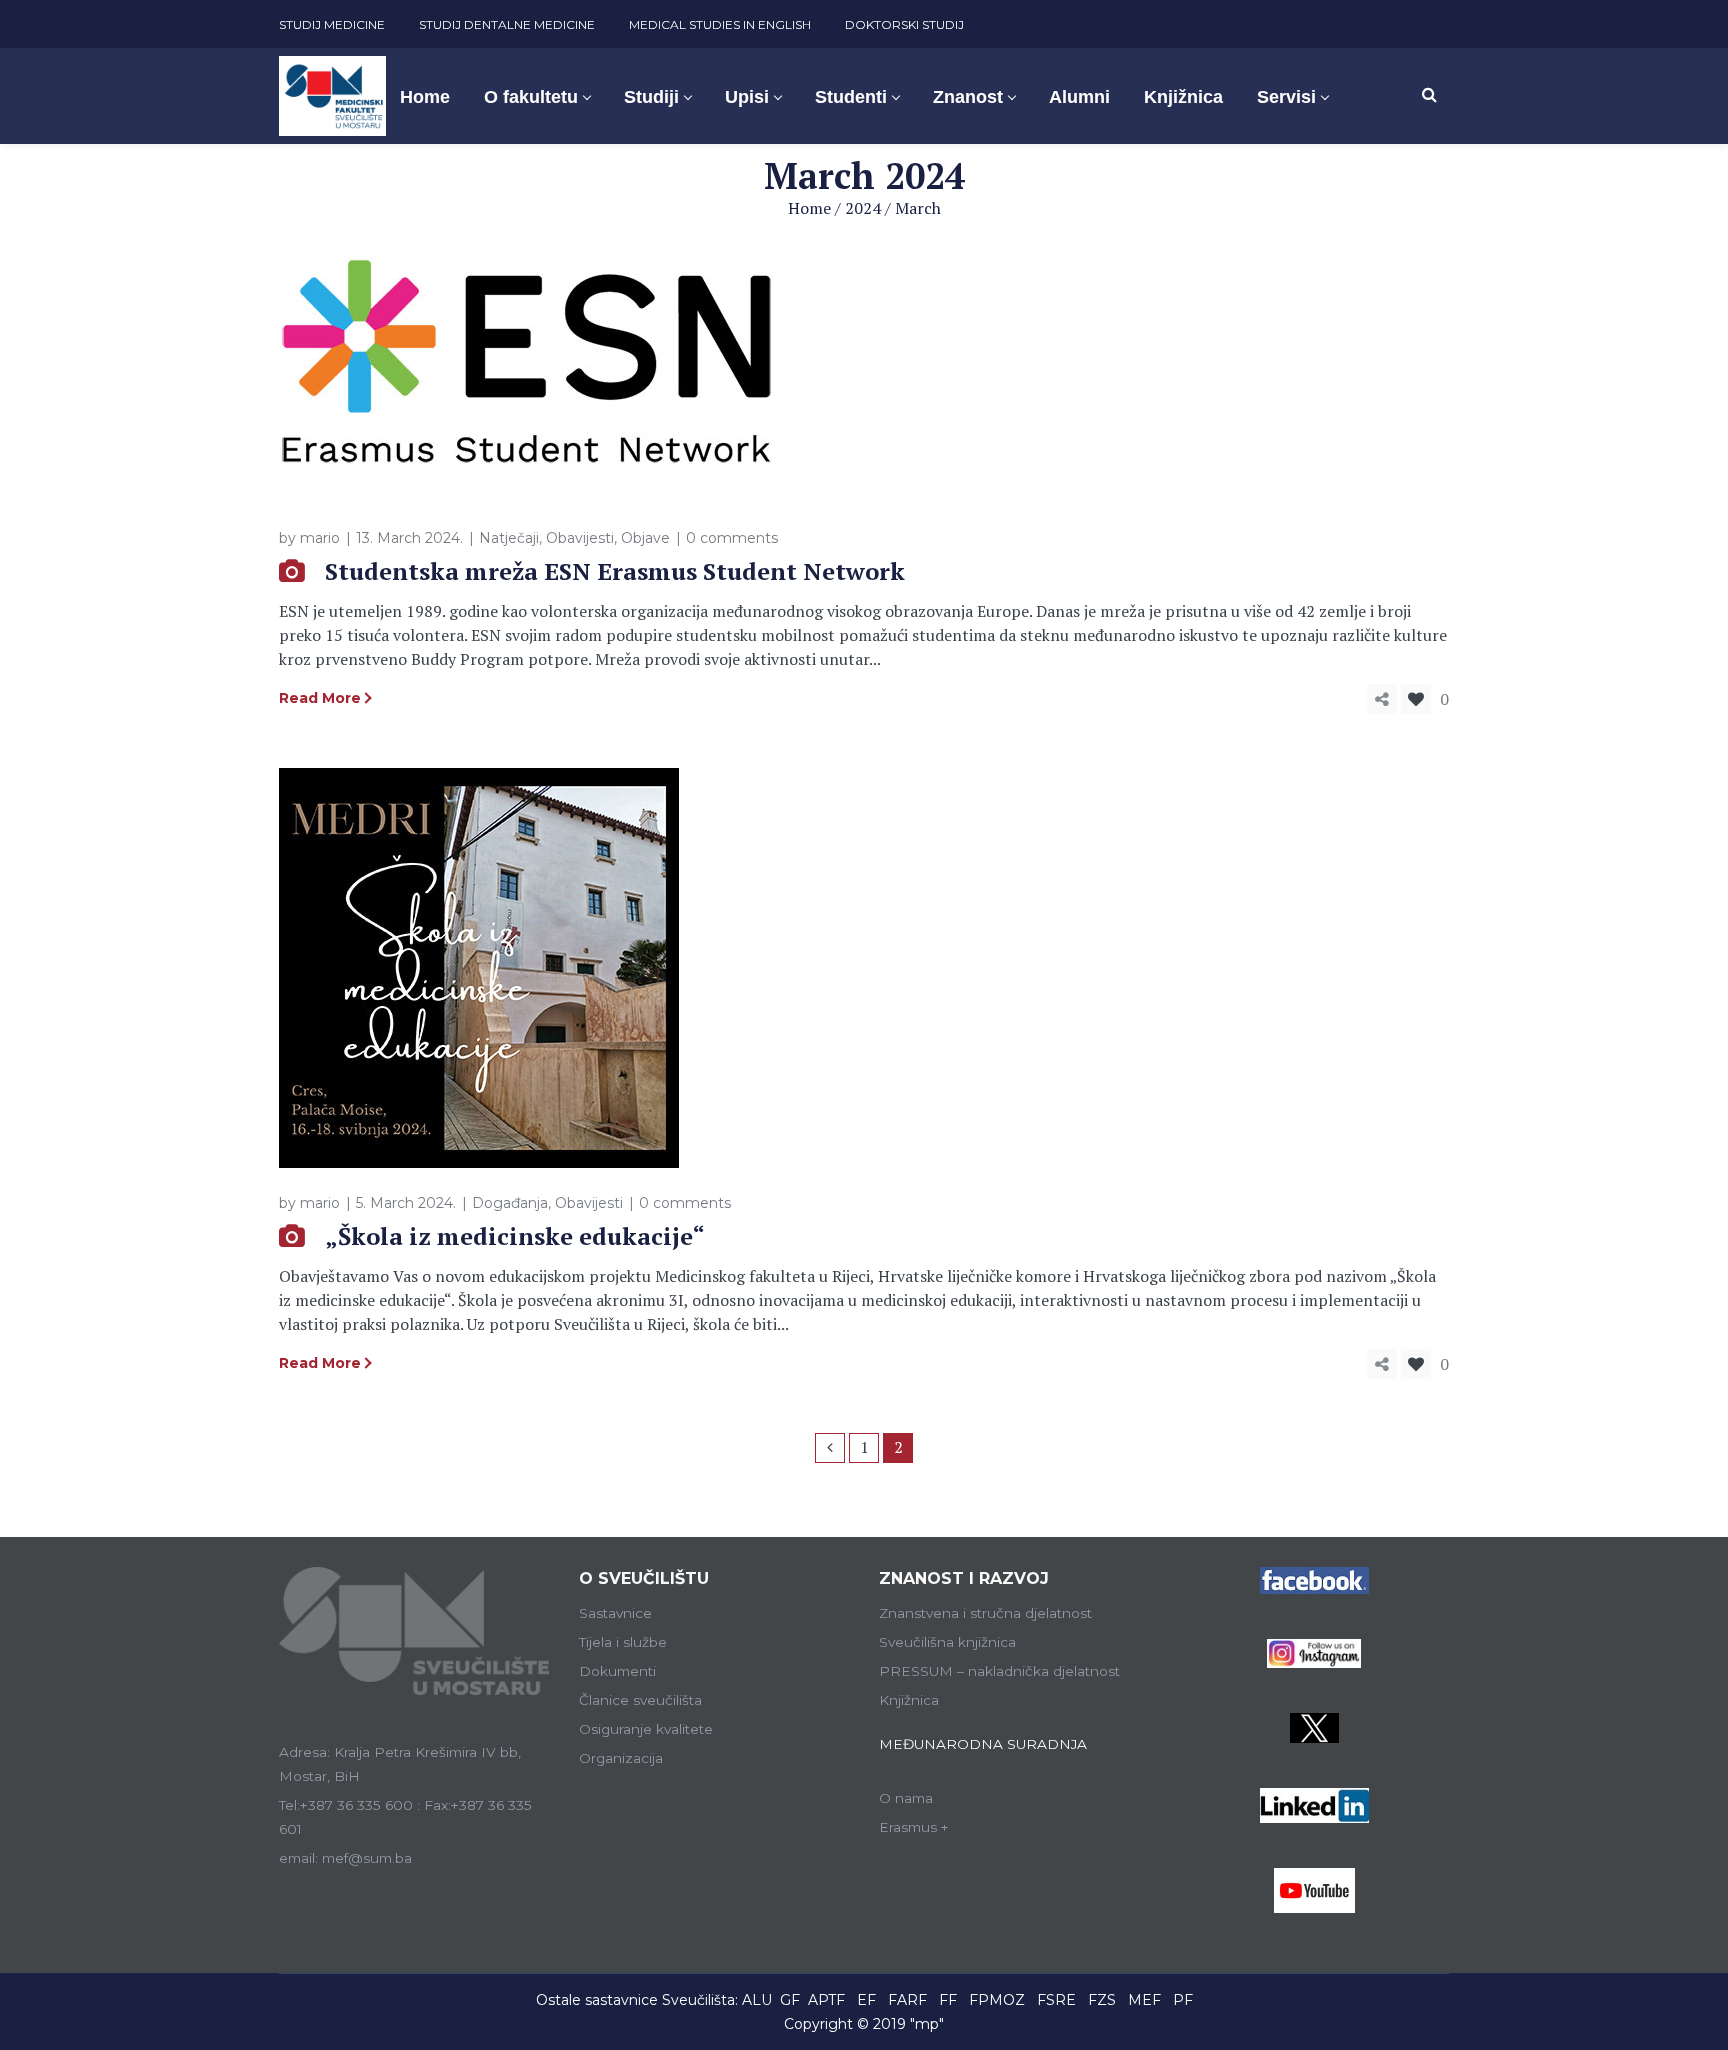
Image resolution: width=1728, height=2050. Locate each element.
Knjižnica (909, 1700)
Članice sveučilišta (640, 1700)
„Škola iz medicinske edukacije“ (515, 1236)
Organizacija (621, 1758)
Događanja (510, 1203)
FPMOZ (997, 2000)
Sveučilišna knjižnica (947, 1642)
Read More (320, 698)
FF (948, 2000)
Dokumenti (617, 1671)
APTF (826, 2000)
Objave (645, 538)
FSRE (1056, 2000)
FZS (1102, 2000)
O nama (906, 1798)
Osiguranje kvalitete (646, 1729)
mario (320, 538)
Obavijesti (580, 538)
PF (1183, 2000)
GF (790, 2000)
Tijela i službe (623, 1642)
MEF (1144, 2000)
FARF (907, 2000)
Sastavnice (615, 1613)
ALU (757, 2000)
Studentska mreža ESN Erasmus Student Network (615, 571)
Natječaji (509, 538)
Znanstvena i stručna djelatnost (985, 1613)
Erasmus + (914, 1827)
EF (866, 2000)
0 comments (732, 538)
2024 (863, 208)
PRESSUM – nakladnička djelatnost (999, 1671)
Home (809, 208)
